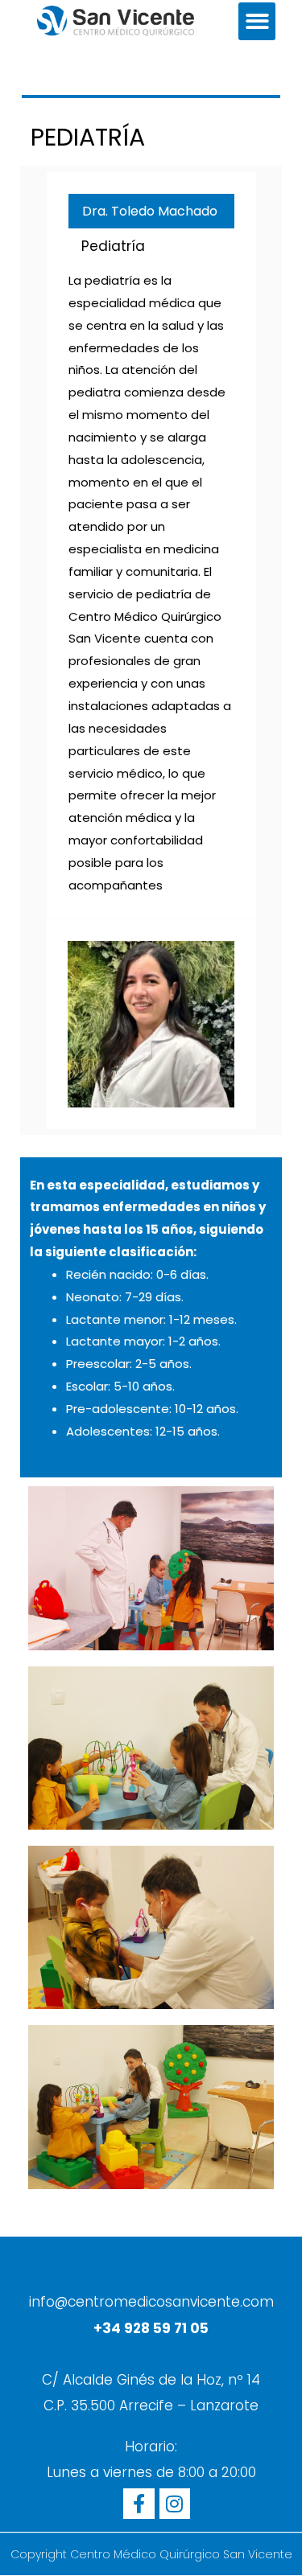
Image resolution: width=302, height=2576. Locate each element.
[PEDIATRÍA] (151, 1024)
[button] (257, 21)
